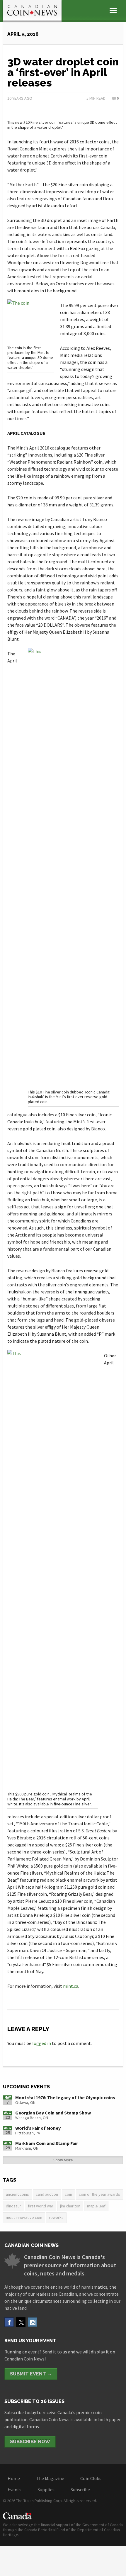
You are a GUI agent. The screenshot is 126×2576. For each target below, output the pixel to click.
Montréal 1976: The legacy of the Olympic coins (65, 2097)
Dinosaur (13, 2206)
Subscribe (80, 2489)
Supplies (46, 2489)
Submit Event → (31, 2374)
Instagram (33, 2322)
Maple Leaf (96, 2206)
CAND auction (47, 2194)
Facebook (9, 2322)
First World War (41, 2206)
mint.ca (71, 1986)
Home (14, 2478)
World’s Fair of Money (38, 2128)
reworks (56, 2217)
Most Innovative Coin (24, 2217)
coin (68, 2194)
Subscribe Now (30, 2442)
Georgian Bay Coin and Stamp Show (53, 2113)
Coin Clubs (91, 2478)
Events (15, 2489)
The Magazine (50, 2478)
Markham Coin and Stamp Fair (47, 2143)
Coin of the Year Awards (99, 2194)
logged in (42, 2043)
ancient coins (17, 2194)
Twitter (21, 2322)
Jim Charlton (70, 2206)
